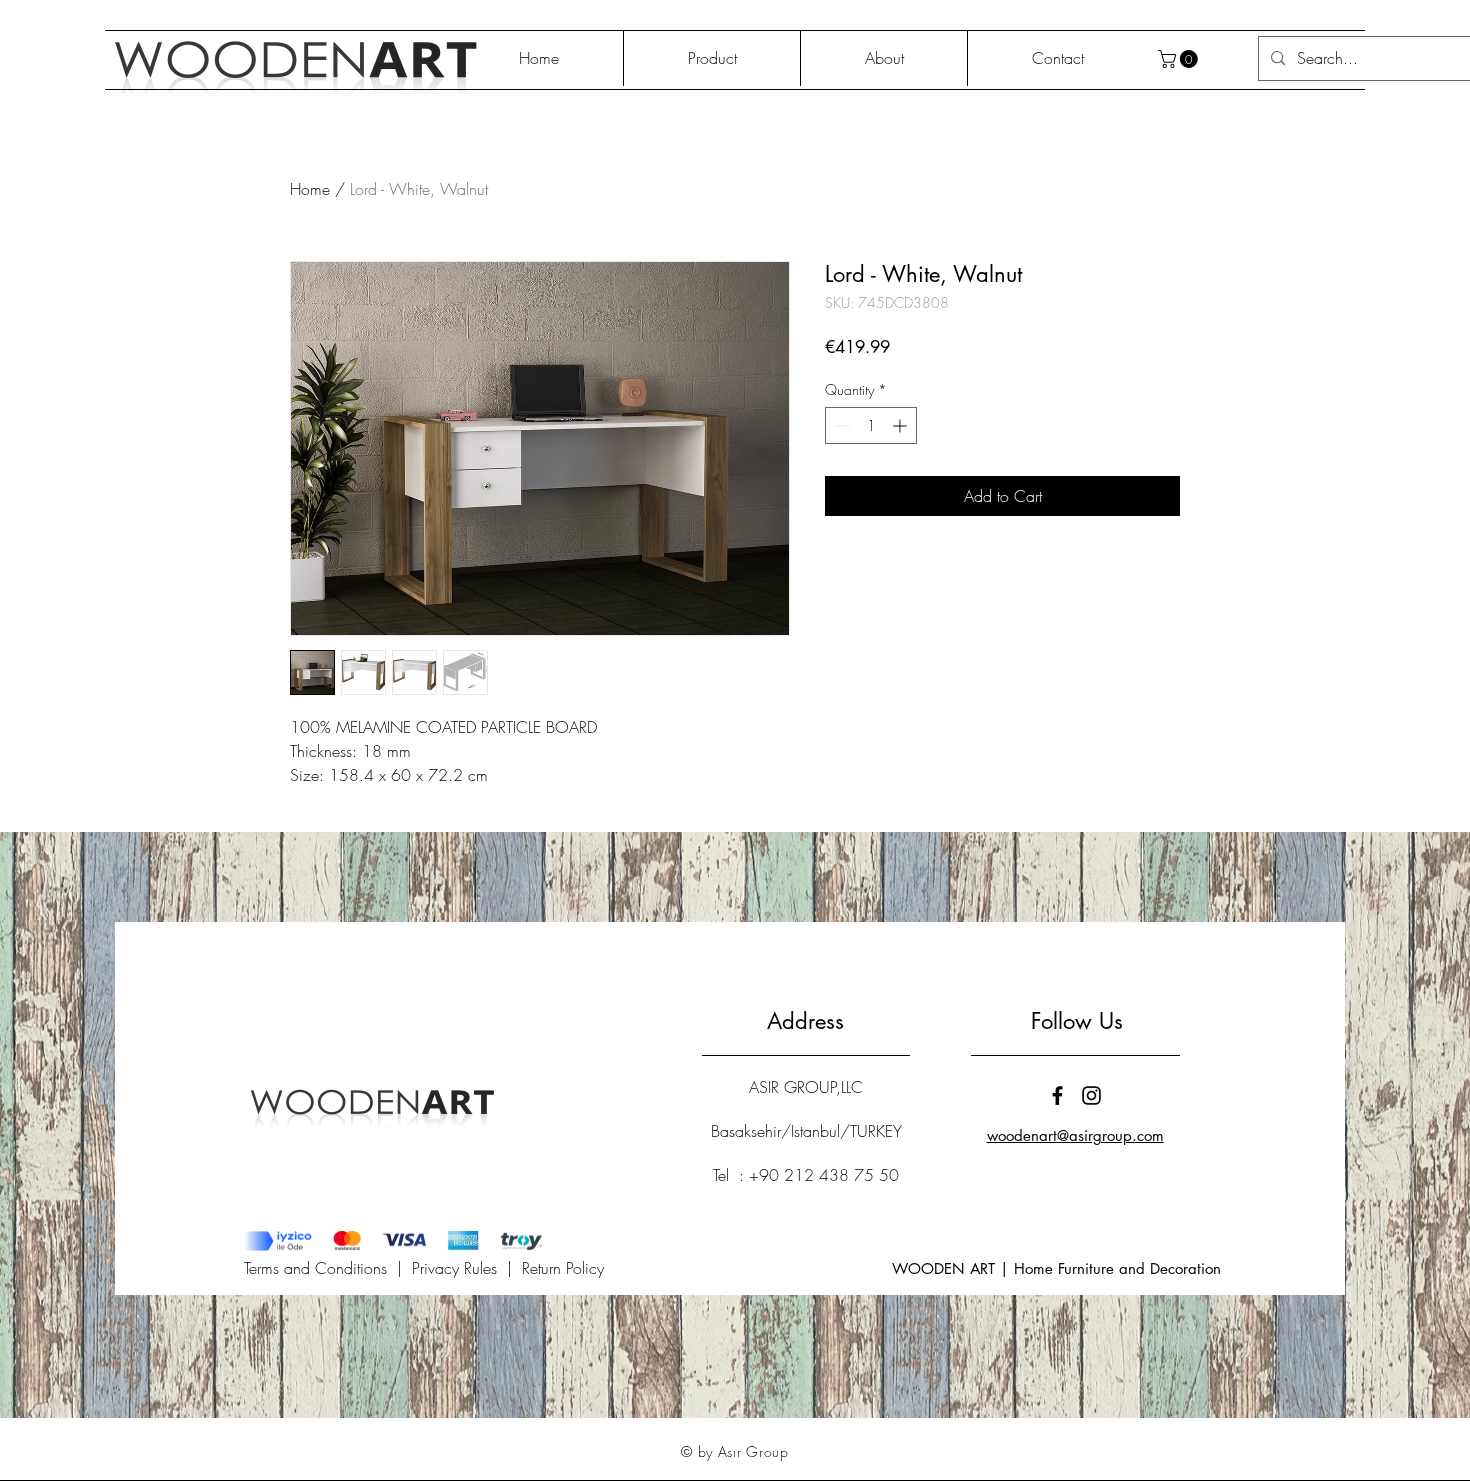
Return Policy (563, 1268)
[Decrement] (840, 425)
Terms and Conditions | (328, 1268)
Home (310, 189)
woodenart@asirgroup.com (1075, 1135)
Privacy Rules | (467, 1268)
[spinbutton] (871, 425)
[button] (1180, 59)
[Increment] (901, 425)
